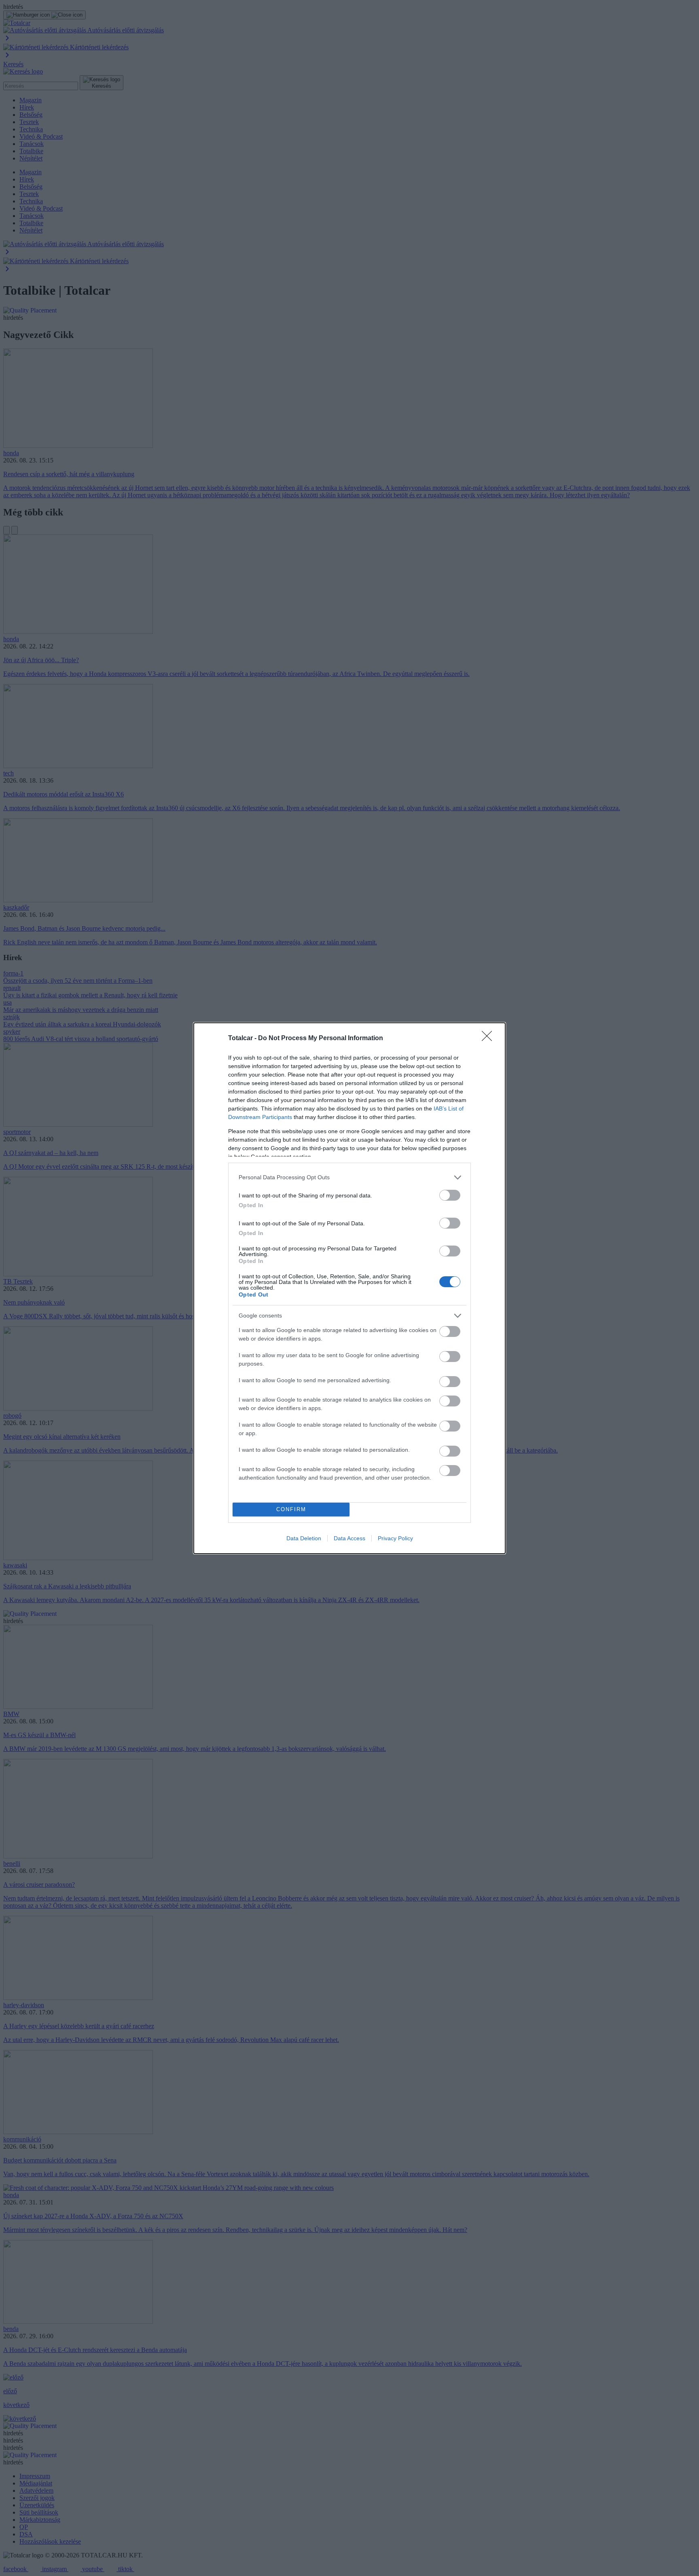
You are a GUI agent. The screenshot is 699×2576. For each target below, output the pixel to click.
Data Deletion (304, 1538)
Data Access (349, 1538)
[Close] (489, 1039)
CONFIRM (291, 1509)
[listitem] (349, 1177)
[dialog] (349, 1288)
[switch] (450, 1195)
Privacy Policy (395, 1538)
